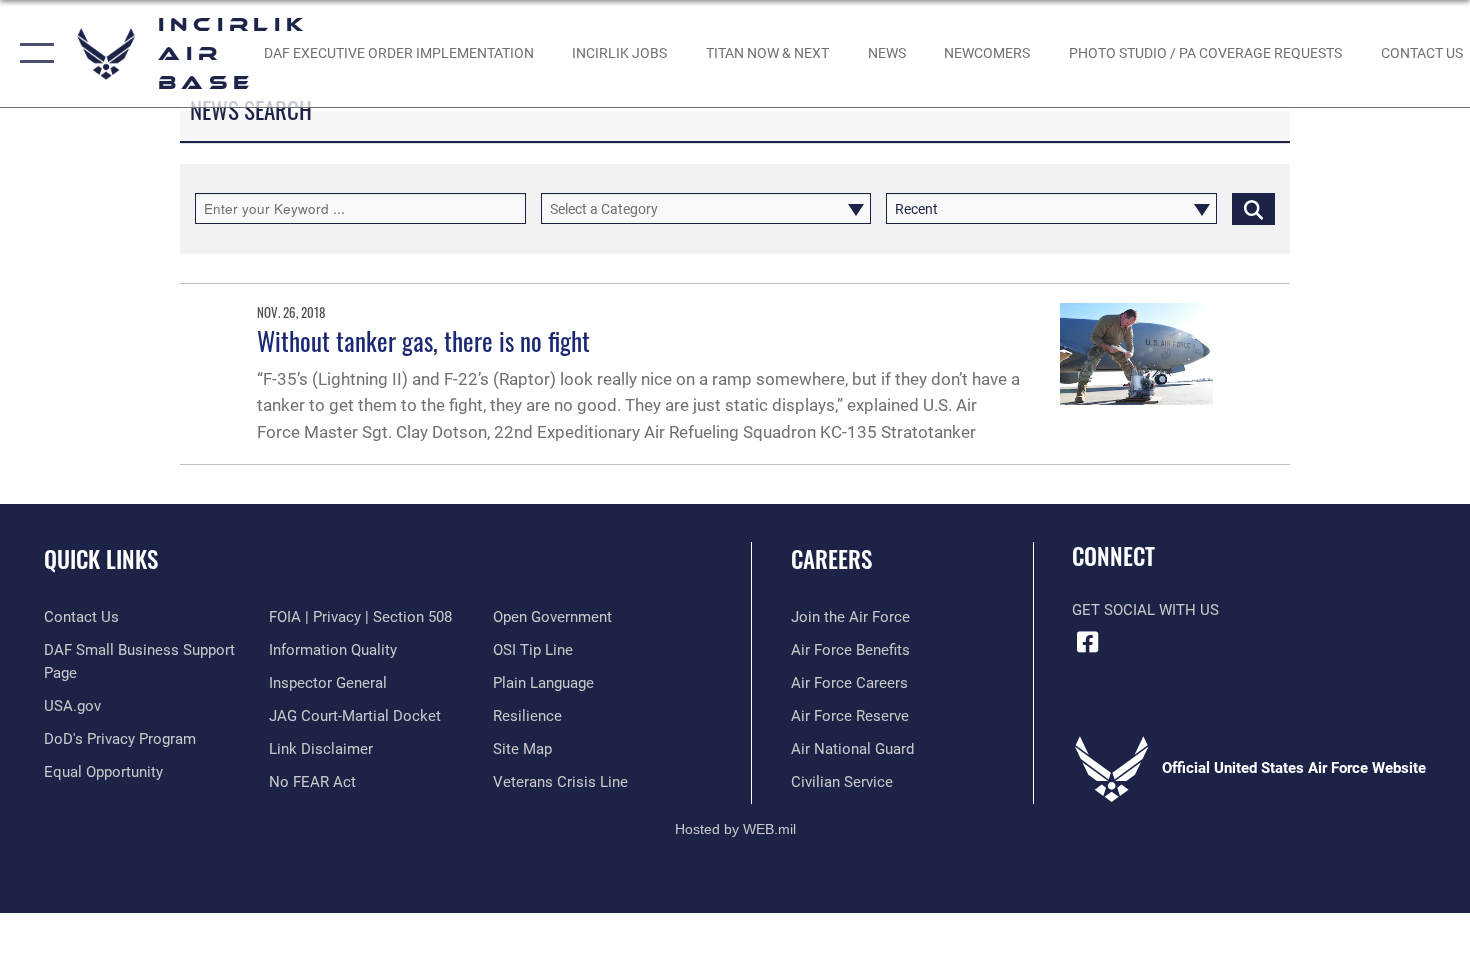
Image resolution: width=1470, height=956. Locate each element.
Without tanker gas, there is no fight (423, 340)
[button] (32, 53)
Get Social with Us (1145, 610)
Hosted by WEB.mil (735, 829)
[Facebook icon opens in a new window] (1087, 642)
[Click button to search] (1253, 208)
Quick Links (101, 559)
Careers (831, 559)
